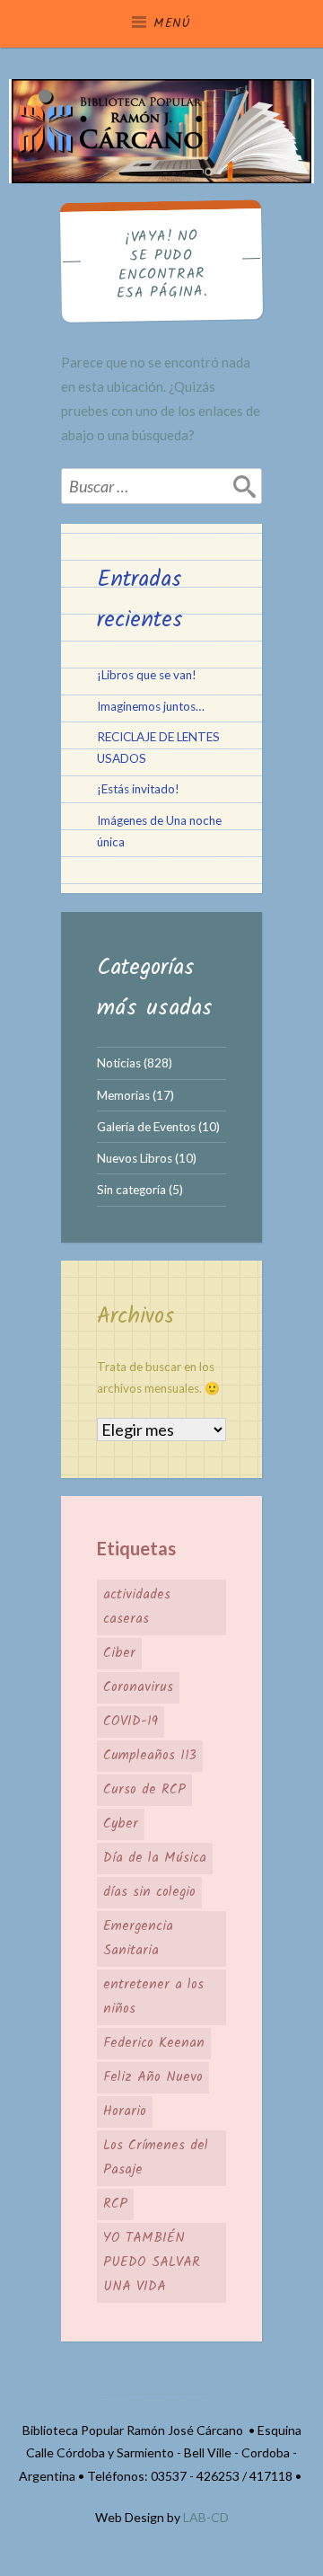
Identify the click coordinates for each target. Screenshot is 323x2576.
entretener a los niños (153, 1997)
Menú (172, 23)
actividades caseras (137, 1607)
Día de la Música (155, 1858)
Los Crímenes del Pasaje (156, 2158)
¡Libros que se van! (147, 675)
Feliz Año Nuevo (153, 2077)
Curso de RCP (144, 1790)
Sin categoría (131, 1190)
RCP (115, 2204)
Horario (125, 2111)
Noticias (119, 1063)
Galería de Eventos (146, 1127)
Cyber (121, 1824)
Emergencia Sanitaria (138, 1939)
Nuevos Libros (135, 1158)
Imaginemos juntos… (151, 706)
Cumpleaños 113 (150, 1756)
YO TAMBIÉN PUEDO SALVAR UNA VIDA (152, 2262)
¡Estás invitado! (138, 789)
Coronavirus (138, 1687)
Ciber (119, 1653)
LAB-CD (206, 2517)
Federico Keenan (154, 2043)
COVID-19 (131, 1722)
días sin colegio (149, 1892)
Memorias (123, 1095)
